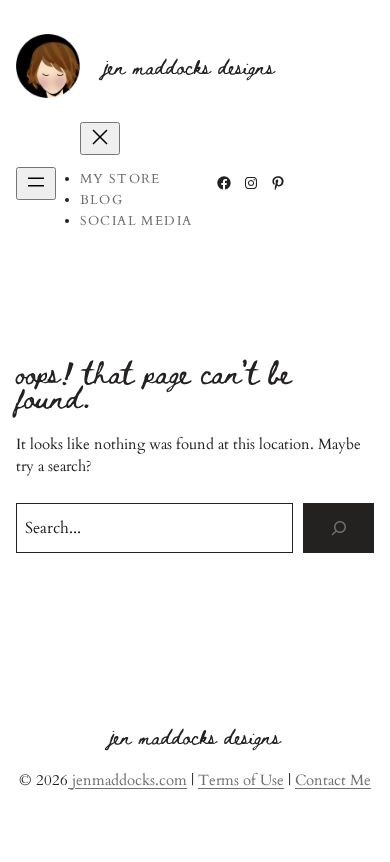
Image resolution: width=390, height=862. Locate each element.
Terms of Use (241, 780)
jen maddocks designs (189, 66)
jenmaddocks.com (127, 780)
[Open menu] (36, 183)
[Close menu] (100, 138)
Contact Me (333, 780)
